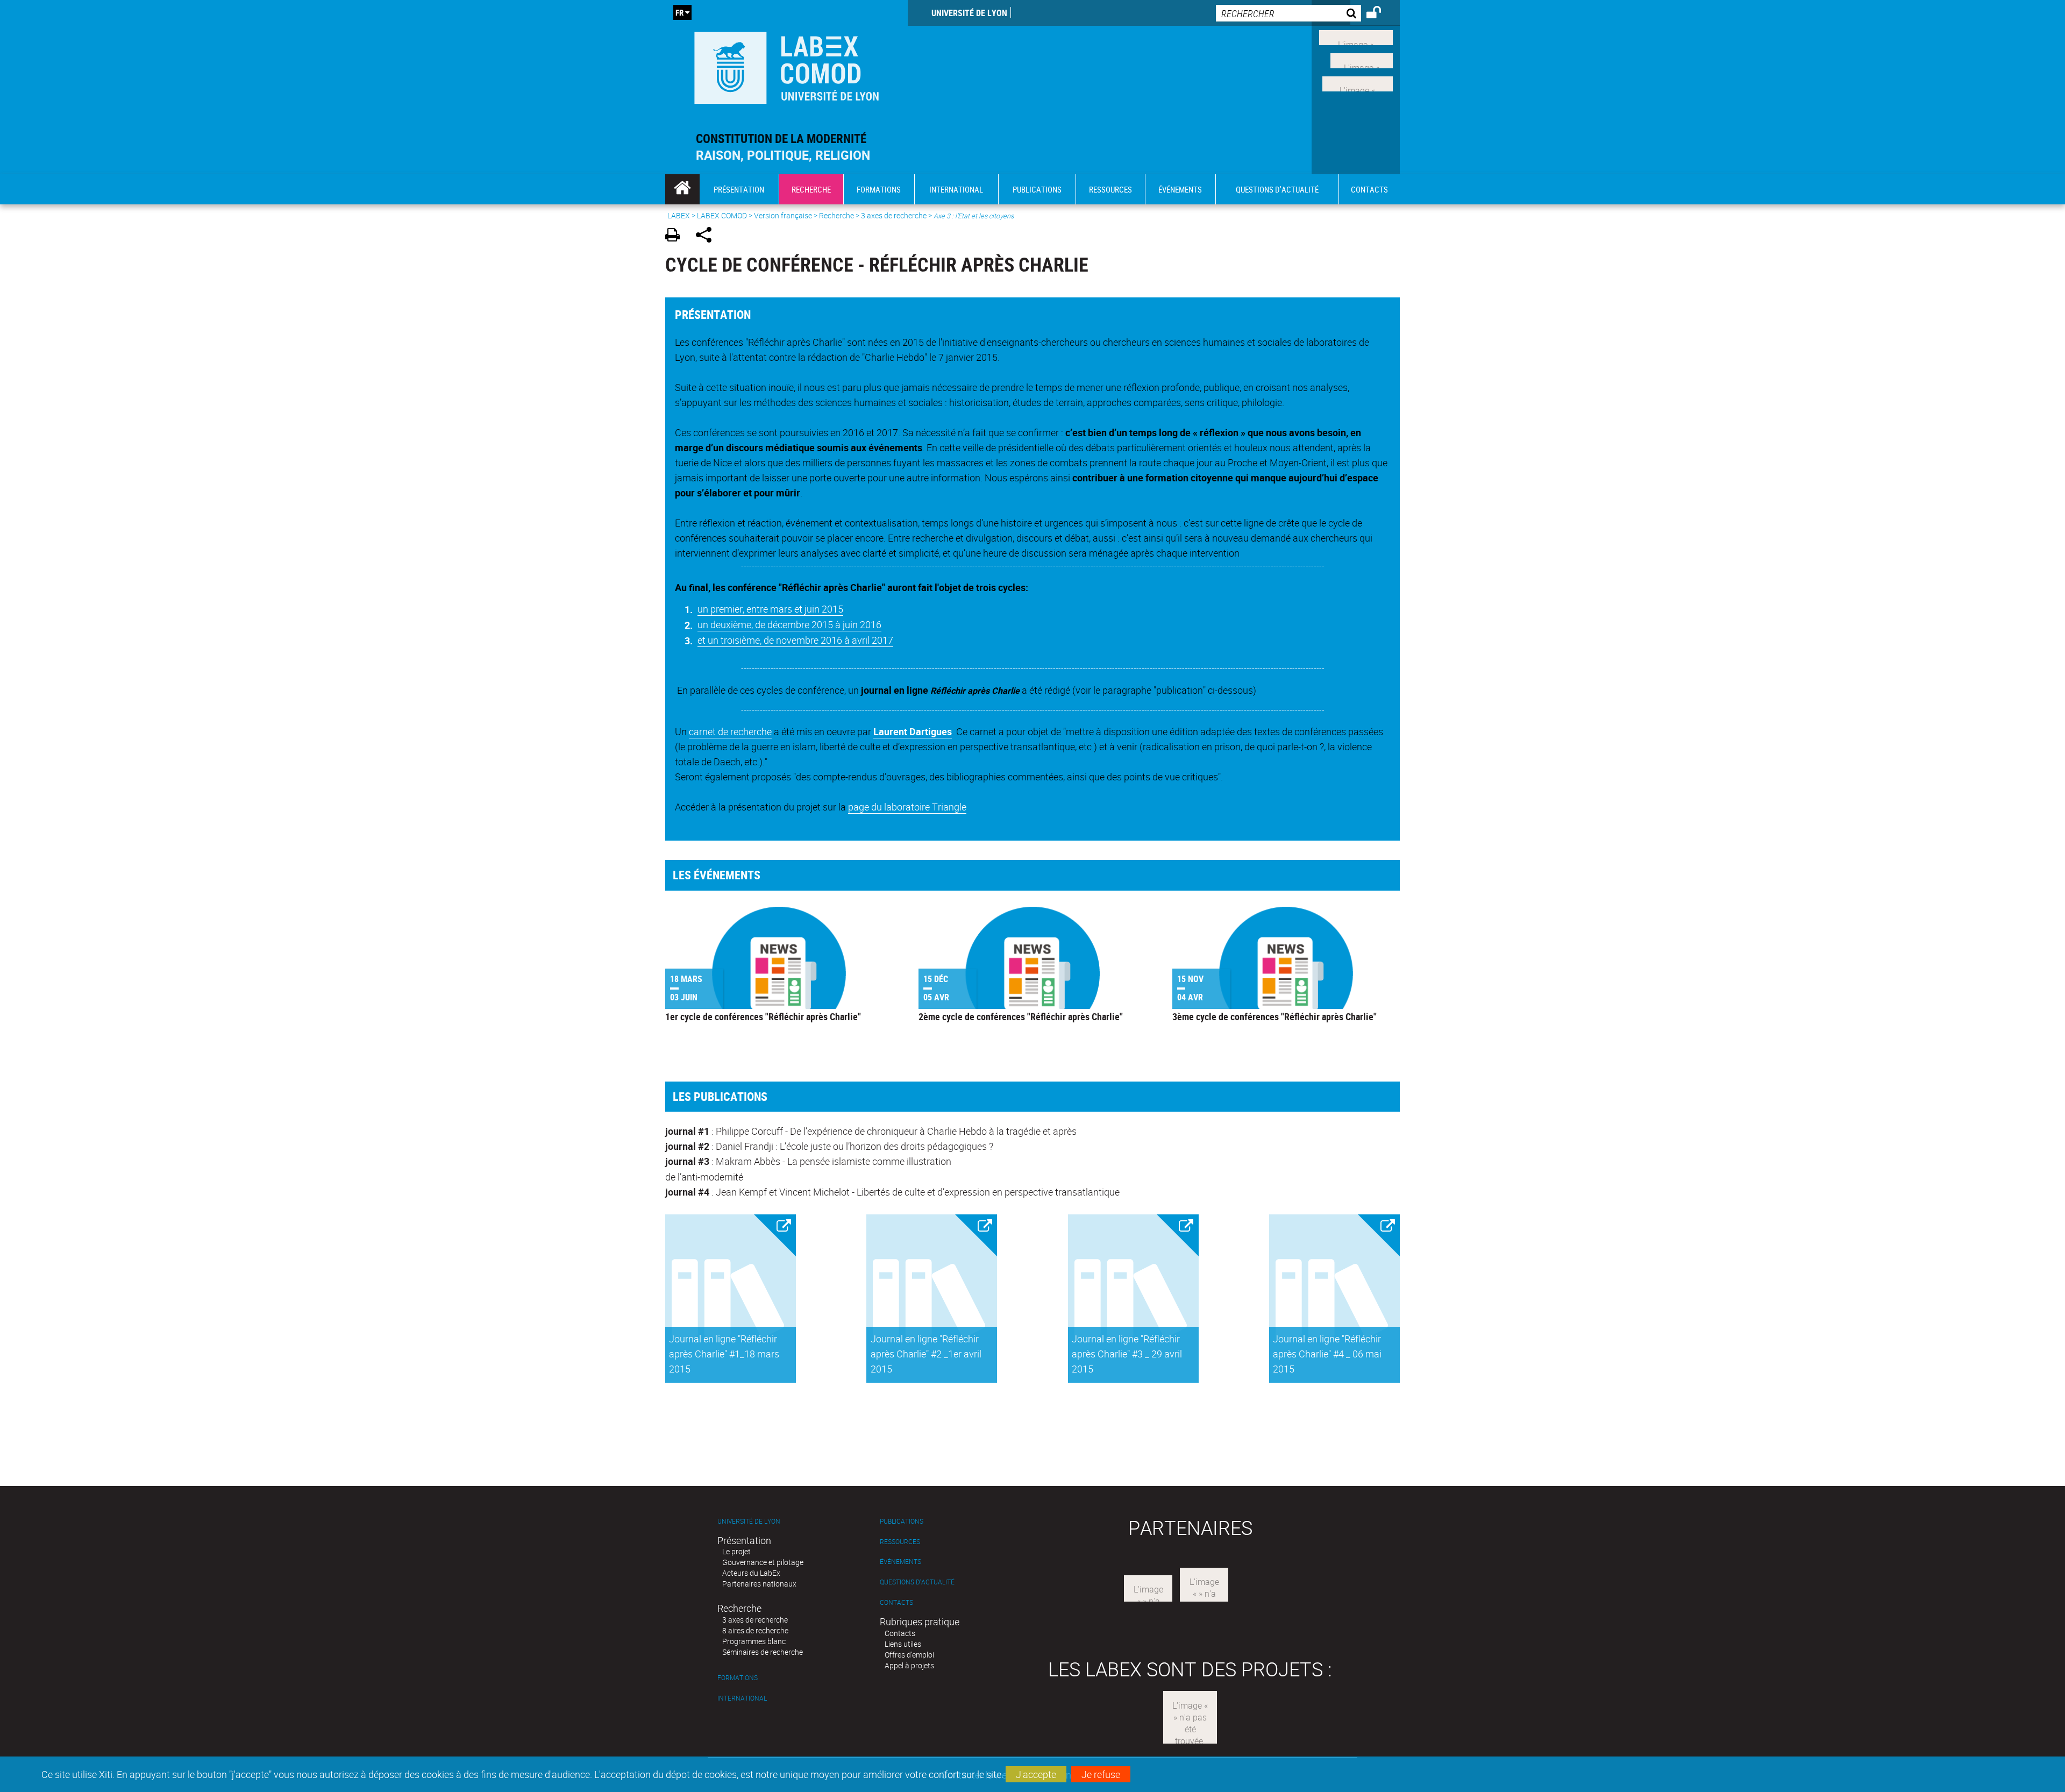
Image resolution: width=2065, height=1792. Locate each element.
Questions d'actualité (917, 1582)
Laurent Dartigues (913, 731)
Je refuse (1101, 1774)
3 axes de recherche (894, 215)
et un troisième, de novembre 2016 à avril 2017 (795, 640)
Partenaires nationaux (759, 1584)
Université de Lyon (969, 13)
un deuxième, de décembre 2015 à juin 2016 (789, 624)
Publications (902, 1521)
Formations (738, 1678)
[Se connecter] (1381, 14)
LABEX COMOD (722, 215)
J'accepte (1036, 1774)
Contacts (896, 1602)
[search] (1288, 13)
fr (679, 12)
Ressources (900, 1542)
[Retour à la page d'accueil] (786, 65)
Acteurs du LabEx (751, 1573)
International (742, 1698)
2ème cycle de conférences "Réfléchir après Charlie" (1021, 1016)
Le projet (736, 1551)
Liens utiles (903, 1644)
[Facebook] (1356, 37)
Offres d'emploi (909, 1655)
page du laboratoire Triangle (907, 807)
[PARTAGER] (707, 236)
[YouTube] (1358, 82)
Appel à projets (909, 1665)
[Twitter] (1362, 60)
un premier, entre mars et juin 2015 (770, 609)
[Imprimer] (676, 236)
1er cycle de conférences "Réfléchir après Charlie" (763, 1016)
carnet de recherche (730, 731)
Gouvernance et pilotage (763, 1562)
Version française (783, 215)
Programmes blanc (754, 1641)
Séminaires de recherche (763, 1652)
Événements (900, 1562)
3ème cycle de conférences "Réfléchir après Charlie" (1274, 1016)
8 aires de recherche (755, 1630)
